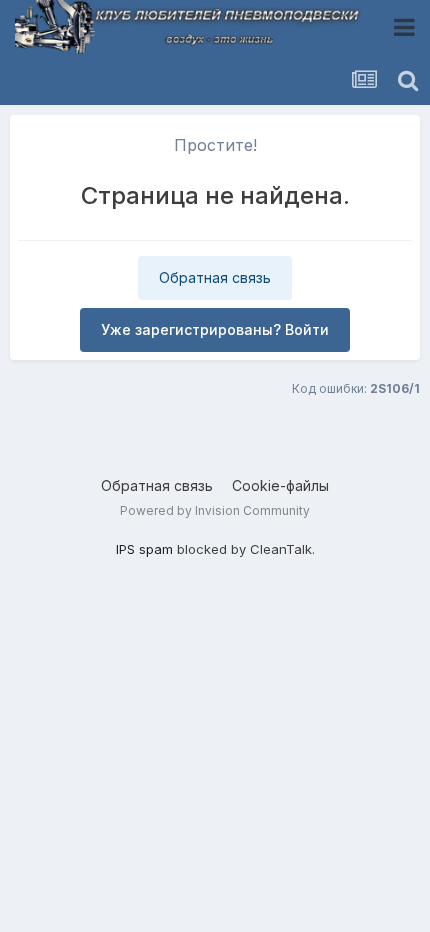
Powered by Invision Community (215, 510)
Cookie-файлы (280, 485)
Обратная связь (215, 277)
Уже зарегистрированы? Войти (215, 329)
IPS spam (144, 549)
